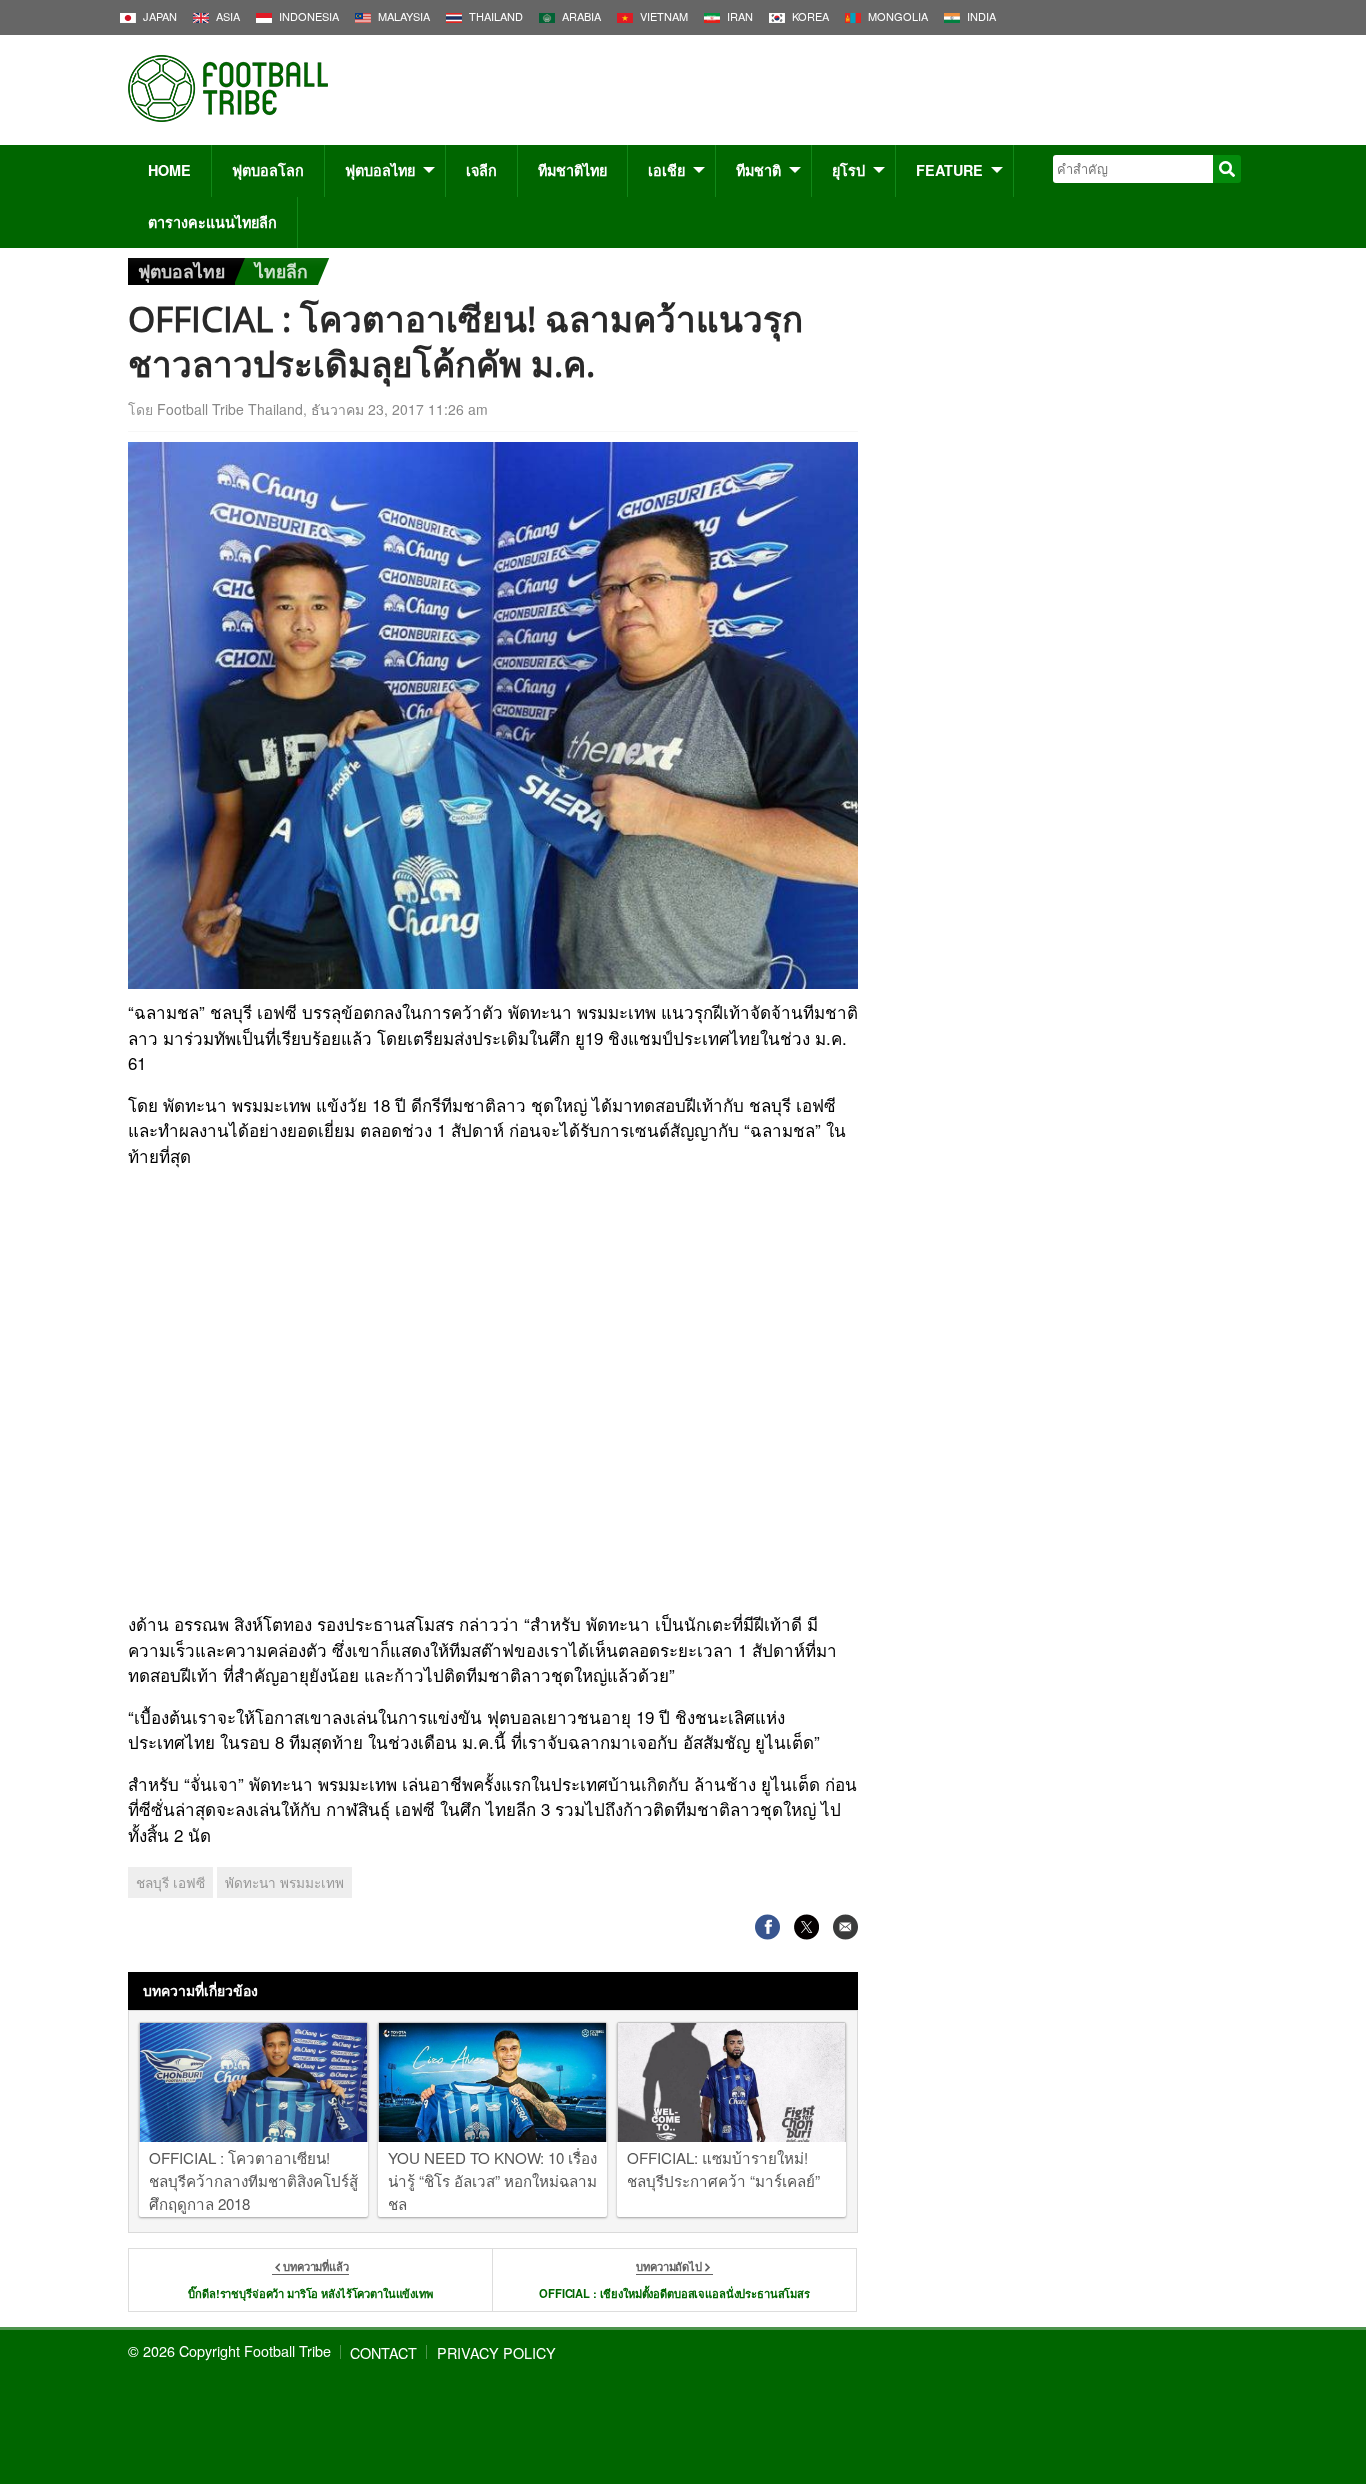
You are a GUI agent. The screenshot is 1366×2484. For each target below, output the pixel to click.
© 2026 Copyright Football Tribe (229, 2350)
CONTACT (383, 2352)
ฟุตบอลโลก (268, 170)
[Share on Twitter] (806, 1927)
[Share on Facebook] (767, 1927)
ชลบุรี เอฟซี (170, 1882)
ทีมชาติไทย (572, 170)
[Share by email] (845, 1927)
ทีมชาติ (758, 170)
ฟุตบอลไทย (380, 170)
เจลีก (481, 170)
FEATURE (949, 170)
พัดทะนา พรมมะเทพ (284, 1882)
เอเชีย (666, 170)
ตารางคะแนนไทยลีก (212, 222)
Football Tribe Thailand (230, 409)
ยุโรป (848, 170)
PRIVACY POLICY (496, 2352)
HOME (169, 170)
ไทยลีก (281, 270)
